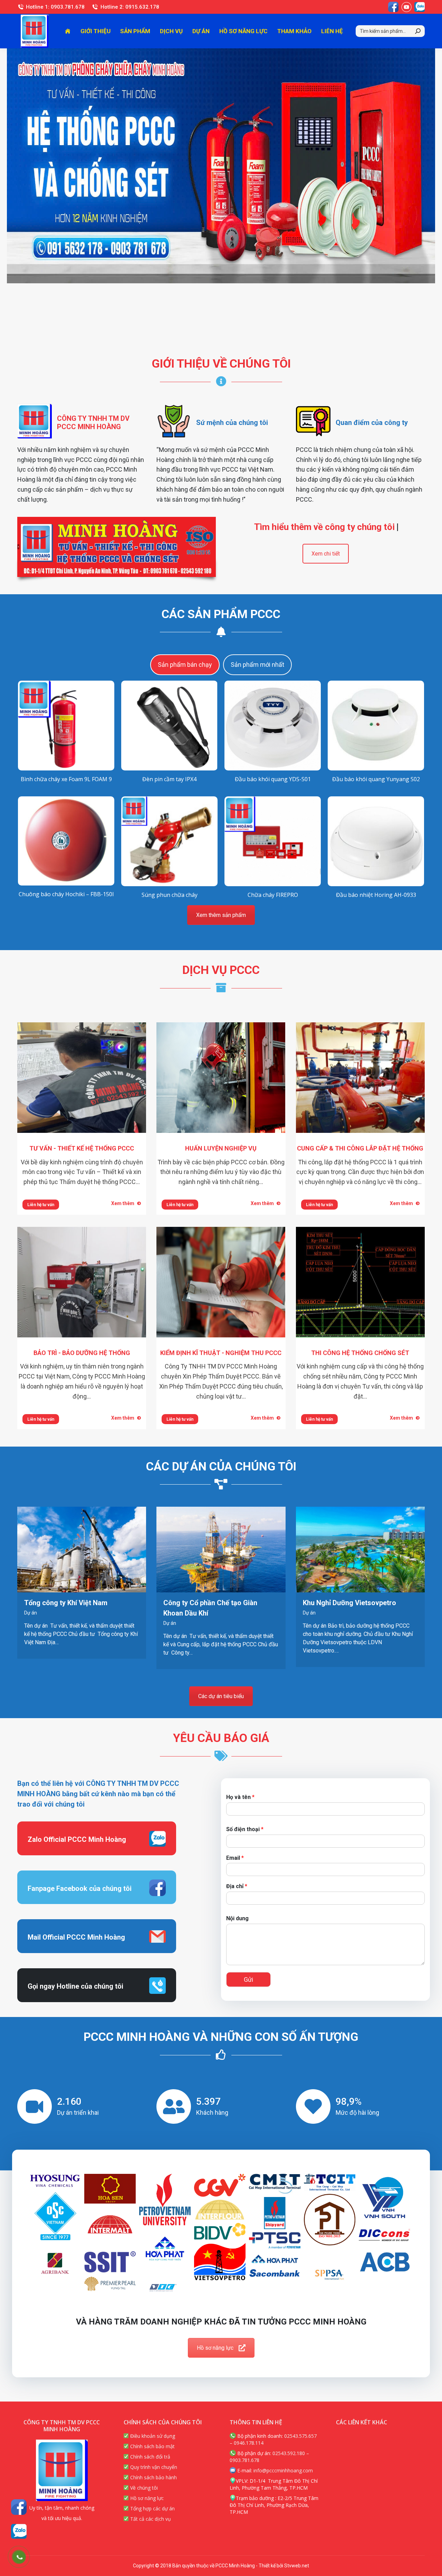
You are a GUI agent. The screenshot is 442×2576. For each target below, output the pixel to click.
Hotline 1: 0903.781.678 (55, 7)
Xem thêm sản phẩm (221, 915)
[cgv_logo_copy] (220, 2185)
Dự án (31, 1613)
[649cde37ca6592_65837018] (55, 2181)
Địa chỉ (237, 1886)
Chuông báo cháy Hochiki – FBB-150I (66, 894)
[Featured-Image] (275, 2213)
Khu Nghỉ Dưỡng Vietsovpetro (349, 1603)
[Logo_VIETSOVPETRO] (220, 2262)
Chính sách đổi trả (150, 2457)
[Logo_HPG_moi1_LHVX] (165, 2248)
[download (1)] (330, 2182)
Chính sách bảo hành (153, 2477)
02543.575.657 (300, 2436)
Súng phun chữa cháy (170, 895)
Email (235, 1858)
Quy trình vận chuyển (153, 2467)
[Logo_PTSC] (275, 2240)
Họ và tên (240, 1797)
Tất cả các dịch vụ (150, 2519)
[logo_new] (385, 2235)
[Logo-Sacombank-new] (275, 2273)
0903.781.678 (244, 2460)
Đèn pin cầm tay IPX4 (169, 779)
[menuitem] (68, 31)
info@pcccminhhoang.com (283, 2470)
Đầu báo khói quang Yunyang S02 (376, 779)
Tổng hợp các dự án (152, 2508)
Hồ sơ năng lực (215, 2348)
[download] (330, 2220)
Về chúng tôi (143, 2488)
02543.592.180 (289, 2453)
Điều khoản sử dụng (152, 2436)
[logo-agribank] (55, 2263)
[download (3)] (55, 2217)
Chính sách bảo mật (152, 2446)
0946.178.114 (249, 2443)
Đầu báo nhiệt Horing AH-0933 (376, 895)
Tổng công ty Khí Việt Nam (66, 1603)
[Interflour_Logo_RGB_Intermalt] (110, 2227)
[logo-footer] (110, 2262)
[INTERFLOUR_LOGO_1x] (220, 2210)
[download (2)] (385, 2200)
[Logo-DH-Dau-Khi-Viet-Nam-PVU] (165, 2200)
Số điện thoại (245, 1829)
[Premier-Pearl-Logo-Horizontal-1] (110, 2284)
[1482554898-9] (330, 2275)
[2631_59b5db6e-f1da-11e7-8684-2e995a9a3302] (110, 2189)
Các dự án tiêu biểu (221, 1696)
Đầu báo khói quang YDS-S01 (273, 779)
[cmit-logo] (275, 2184)
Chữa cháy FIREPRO (273, 895)
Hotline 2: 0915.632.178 (130, 7)
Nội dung (237, 1918)
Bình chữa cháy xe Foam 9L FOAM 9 (66, 779)
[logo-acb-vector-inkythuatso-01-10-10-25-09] (385, 2262)
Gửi (248, 1980)
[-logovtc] (165, 2288)
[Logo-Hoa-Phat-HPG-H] (275, 2259)
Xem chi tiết (326, 554)
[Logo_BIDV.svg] (220, 2231)
